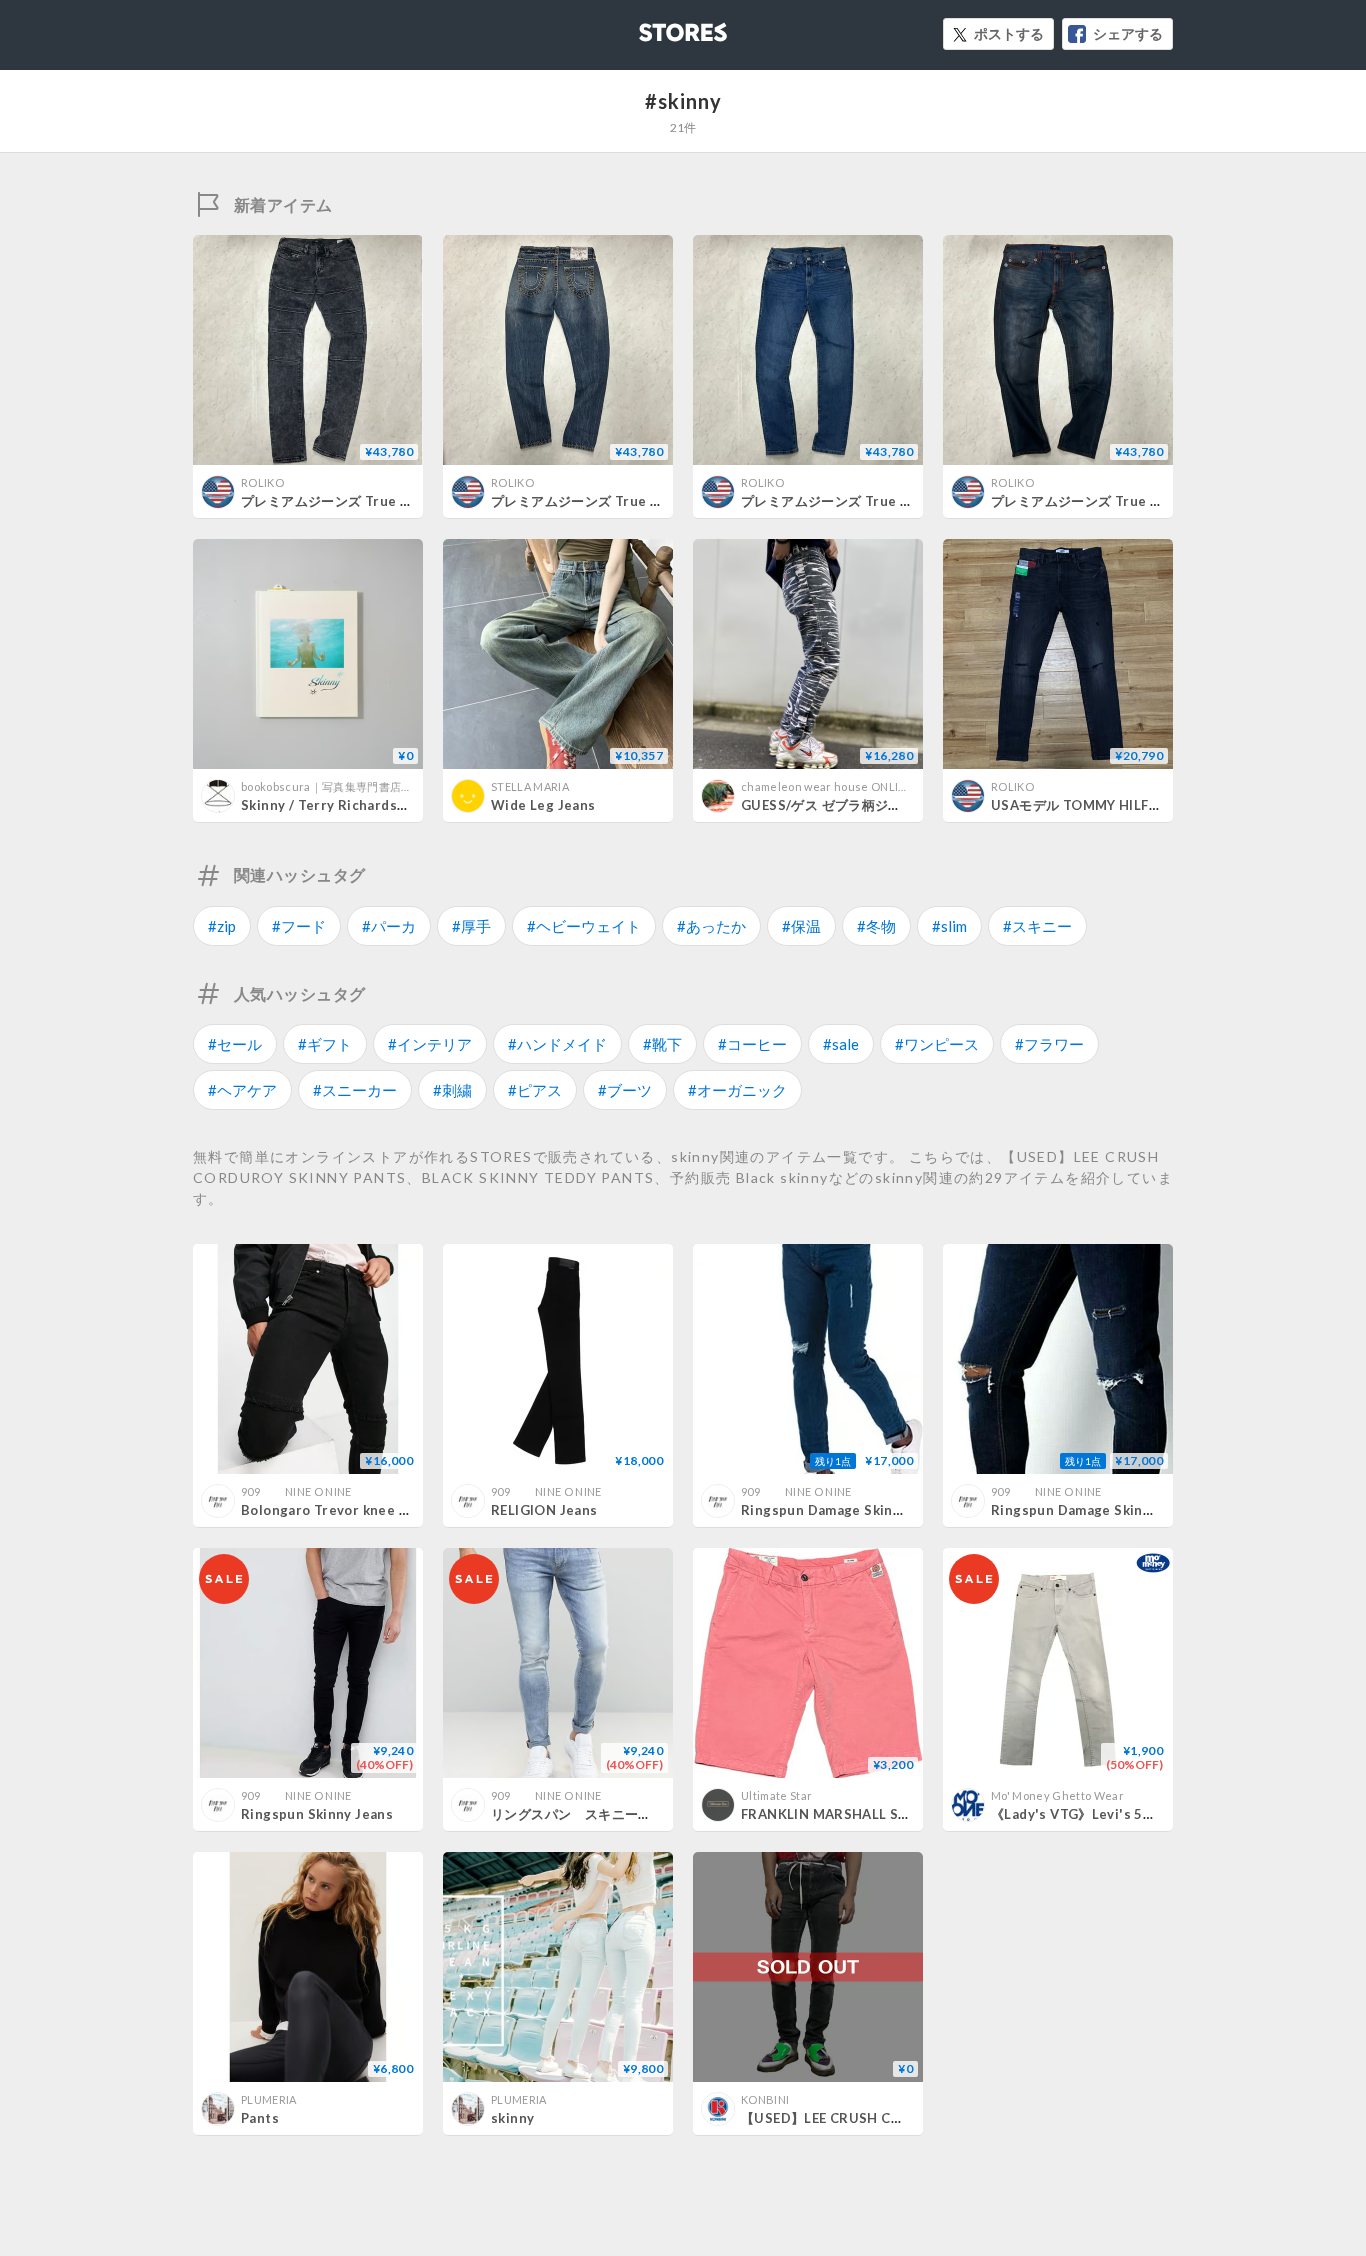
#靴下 (662, 1044)
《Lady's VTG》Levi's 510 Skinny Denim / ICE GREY (1158, 1814)
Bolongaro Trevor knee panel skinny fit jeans (391, 1510)
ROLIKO (262, 482)
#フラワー (1049, 1044)
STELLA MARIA (530, 786)
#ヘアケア (242, 1090)
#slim (949, 926)
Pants (260, 2118)
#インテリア (430, 1044)
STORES (650, 26)
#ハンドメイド (557, 1044)
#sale (841, 1044)
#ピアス (535, 1090)
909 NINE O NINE (296, 1491)
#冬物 (876, 926)
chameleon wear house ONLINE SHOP (843, 786)
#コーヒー (752, 1044)
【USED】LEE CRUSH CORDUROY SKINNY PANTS (902, 2118)
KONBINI (765, 2099)
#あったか (711, 926)
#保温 (801, 926)
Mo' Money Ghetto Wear (1057, 1795)
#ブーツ (625, 1090)
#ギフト (325, 1044)
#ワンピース (937, 1044)
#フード (299, 926)
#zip (222, 926)
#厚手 (471, 926)
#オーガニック (737, 1090)
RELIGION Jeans (544, 1510)
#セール (235, 1044)
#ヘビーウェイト (584, 926)
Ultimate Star (776, 1795)
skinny (512, 2118)
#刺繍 (452, 1090)
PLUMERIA (269, 2099)
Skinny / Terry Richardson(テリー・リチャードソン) (405, 805)
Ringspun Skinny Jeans (317, 1814)
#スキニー (1037, 926)
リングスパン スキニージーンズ (591, 1814)
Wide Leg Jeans (543, 805)
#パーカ (389, 926)
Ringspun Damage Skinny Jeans (845, 1510)
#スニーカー (355, 1090)
